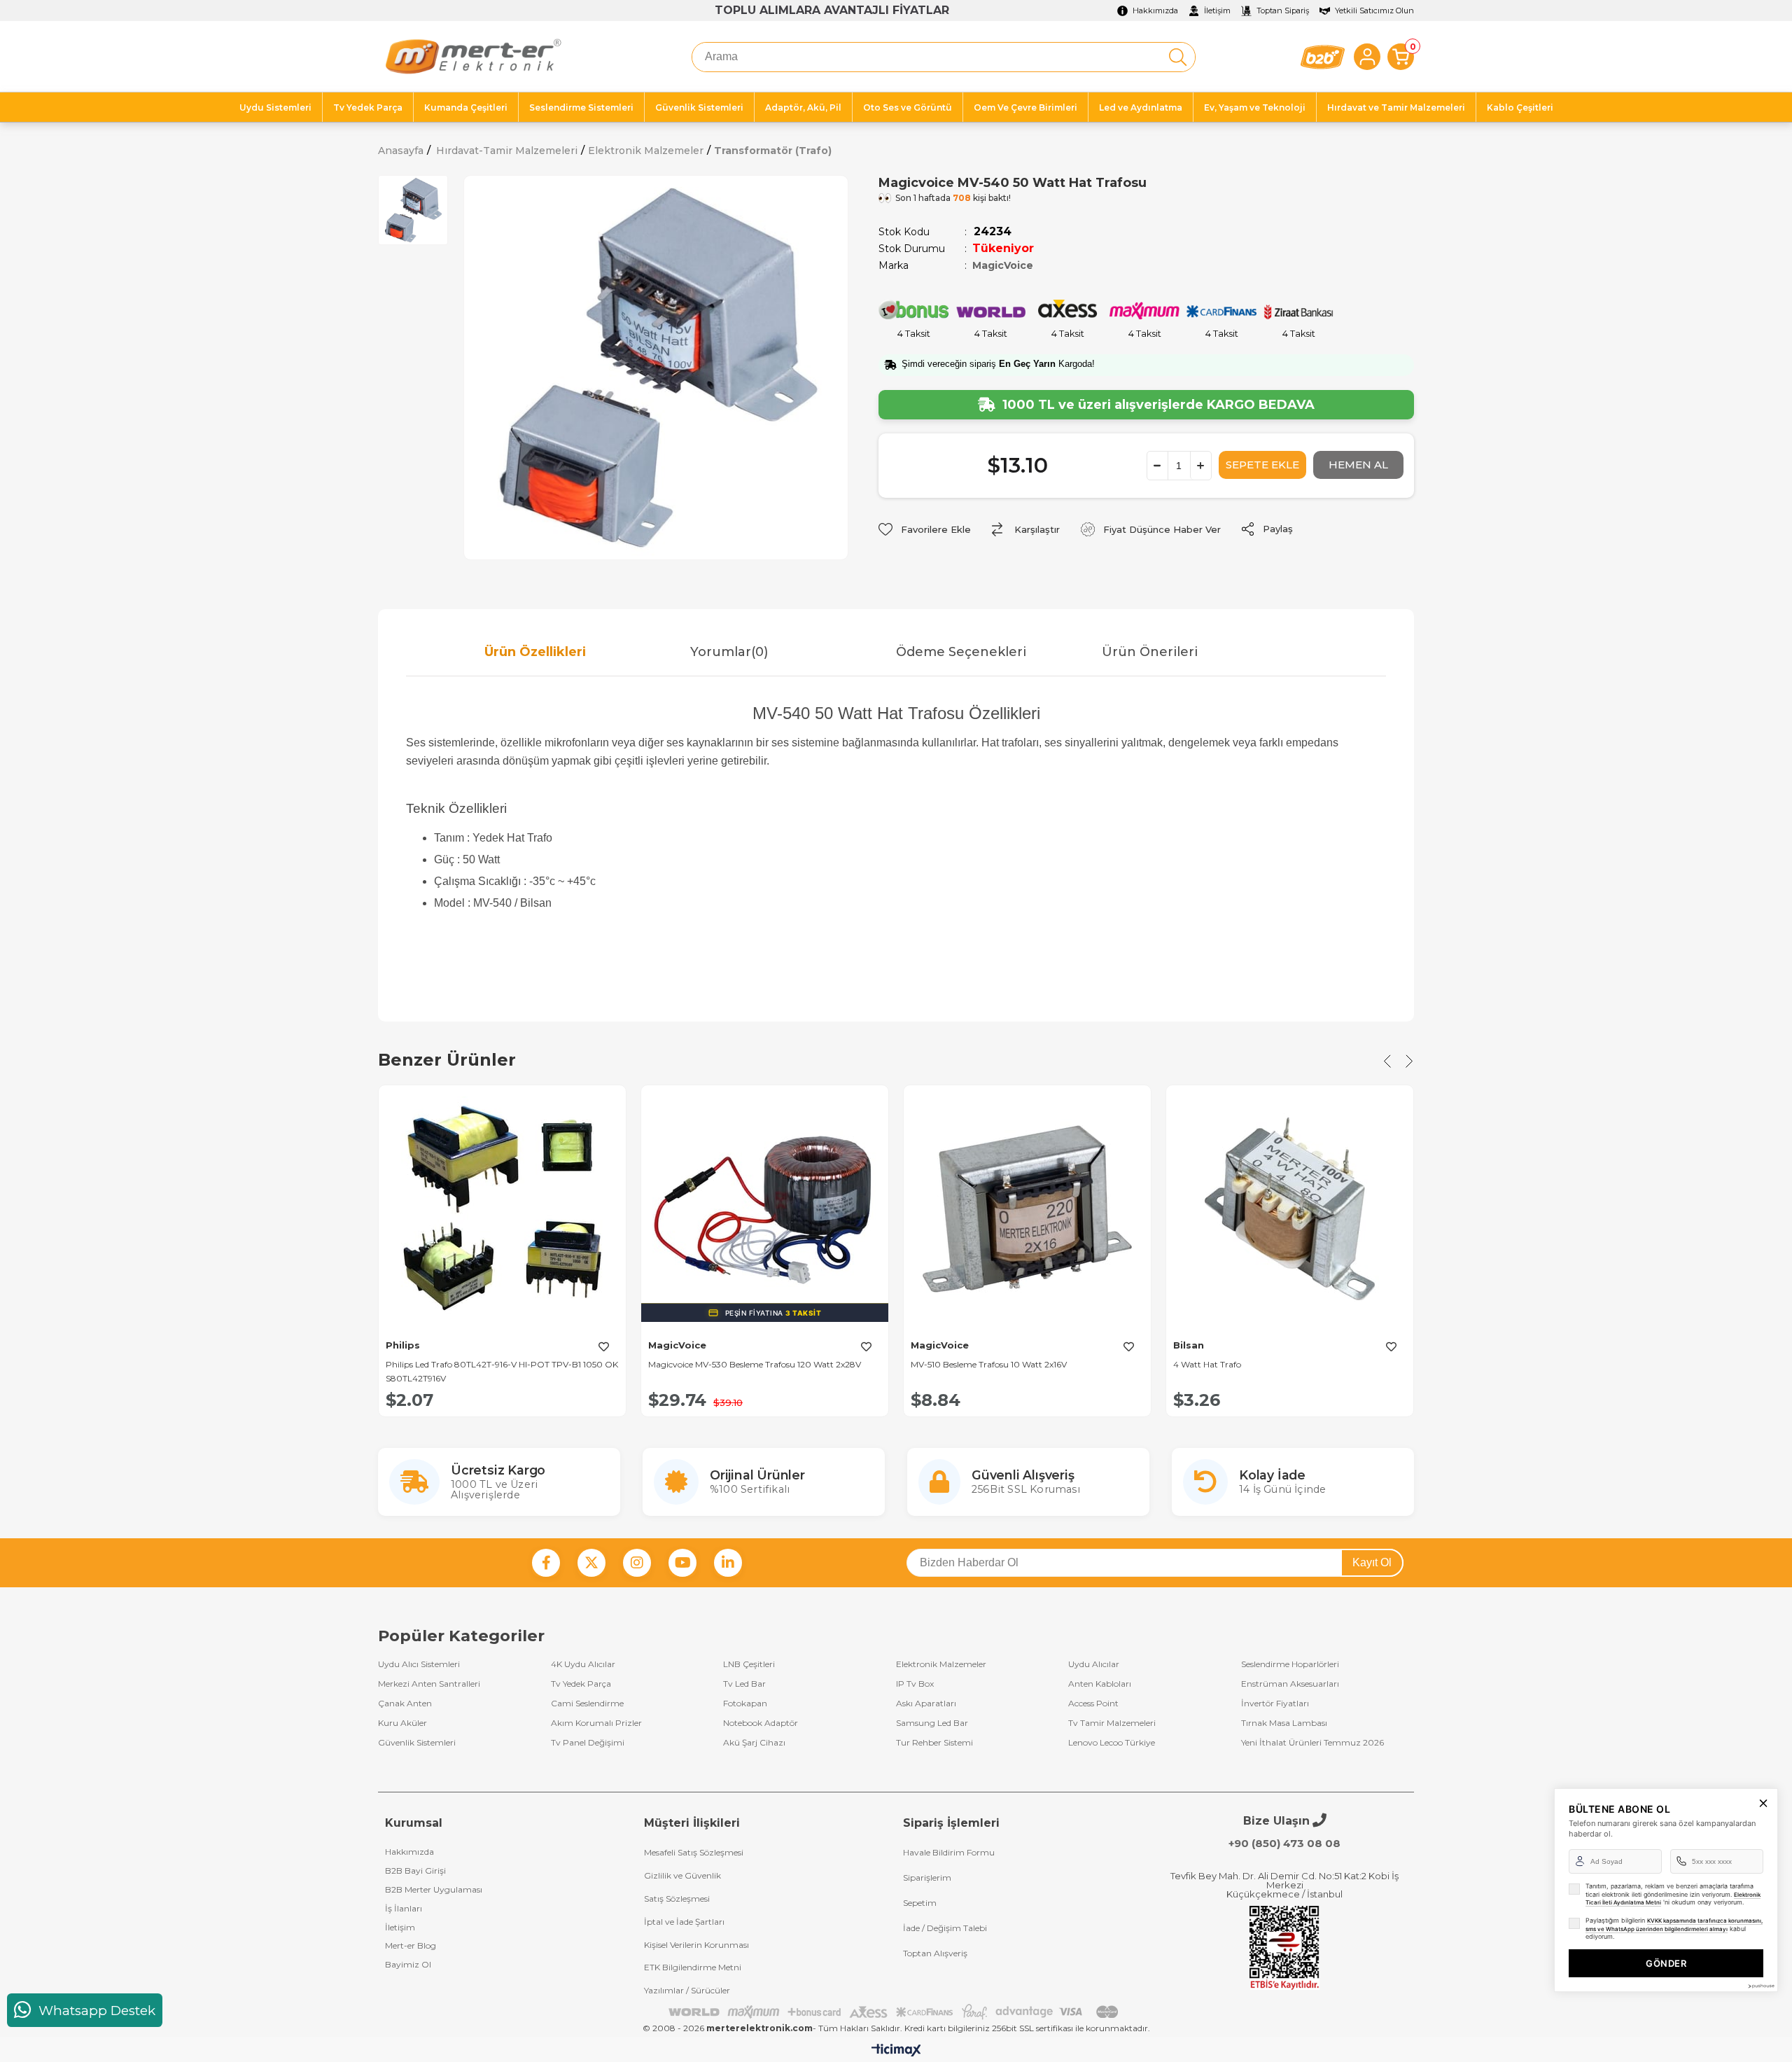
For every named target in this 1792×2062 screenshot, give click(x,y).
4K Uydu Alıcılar (583, 1664)
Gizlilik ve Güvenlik (682, 1875)
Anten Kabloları (1100, 1684)
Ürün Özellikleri (535, 652)
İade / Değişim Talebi (945, 1928)
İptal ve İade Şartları (684, 1922)
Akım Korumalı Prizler (596, 1723)
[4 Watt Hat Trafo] (1290, 1209)
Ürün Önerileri (1150, 652)
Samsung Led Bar (932, 1723)
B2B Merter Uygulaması (434, 1889)
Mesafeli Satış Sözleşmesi (694, 1852)
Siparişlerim (927, 1878)
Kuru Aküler (402, 1723)
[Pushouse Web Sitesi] (1760, 1986)
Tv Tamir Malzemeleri (1112, 1723)
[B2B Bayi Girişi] (1323, 57)
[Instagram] (637, 1563)
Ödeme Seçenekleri (961, 652)
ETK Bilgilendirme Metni (693, 1967)
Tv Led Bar (744, 1684)
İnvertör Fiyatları (1275, 1704)
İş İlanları (404, 1908)
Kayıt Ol (1372, 1562)
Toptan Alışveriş (935, 1953)
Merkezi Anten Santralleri (429, 1684)
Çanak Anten (405, 1704)
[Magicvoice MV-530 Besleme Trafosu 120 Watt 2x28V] (765, 1209)
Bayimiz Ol (408, 1964)
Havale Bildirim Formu (949, 1852)
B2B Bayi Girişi (415, 1871)
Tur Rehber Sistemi (934, 1743)
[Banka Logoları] (896, 2012)
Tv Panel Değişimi (588, 1743)
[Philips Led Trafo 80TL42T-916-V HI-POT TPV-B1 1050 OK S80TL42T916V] (502, 1209)
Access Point (1093, 1704)
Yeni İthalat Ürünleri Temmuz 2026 (1312, 1743)
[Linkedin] (728, 1563)
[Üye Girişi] (1367, 57)
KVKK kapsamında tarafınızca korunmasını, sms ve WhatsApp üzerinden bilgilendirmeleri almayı (1674, 1925)
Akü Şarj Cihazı (754, 1743)
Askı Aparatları (926, 1704)
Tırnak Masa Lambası (1284, 1723)
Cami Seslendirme (587, 1704)
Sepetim (920, 1903)
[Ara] (1178, 57)
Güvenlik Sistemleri (417, 1743)
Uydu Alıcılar (1094, 1664)
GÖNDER (1666, 1963)
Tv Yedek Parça (581, 1684)
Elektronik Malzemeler (941, 1664)
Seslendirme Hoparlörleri (1290, 1664)
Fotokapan (745, 1704)
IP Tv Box (915, 1684)
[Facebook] (546, 1563)
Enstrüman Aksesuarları (1290, 1684)
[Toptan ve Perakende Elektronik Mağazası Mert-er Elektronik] (473, 57)
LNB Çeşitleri (749, 1664)
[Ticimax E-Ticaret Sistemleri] (896, 2051)
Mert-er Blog (411, 1945)
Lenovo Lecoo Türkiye (1112, 1743)
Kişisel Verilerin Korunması (696, 1945)
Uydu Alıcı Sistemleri (419, 1664)
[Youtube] (682, 1563)
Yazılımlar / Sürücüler (687, 1990)
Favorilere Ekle (603, 1346)
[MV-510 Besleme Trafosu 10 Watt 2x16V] (1027, 1209)
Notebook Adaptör (761, 1723)
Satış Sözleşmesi (677, 1899)
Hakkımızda (409, 1852)
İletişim (400, 1927)
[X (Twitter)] (591, 1563)
